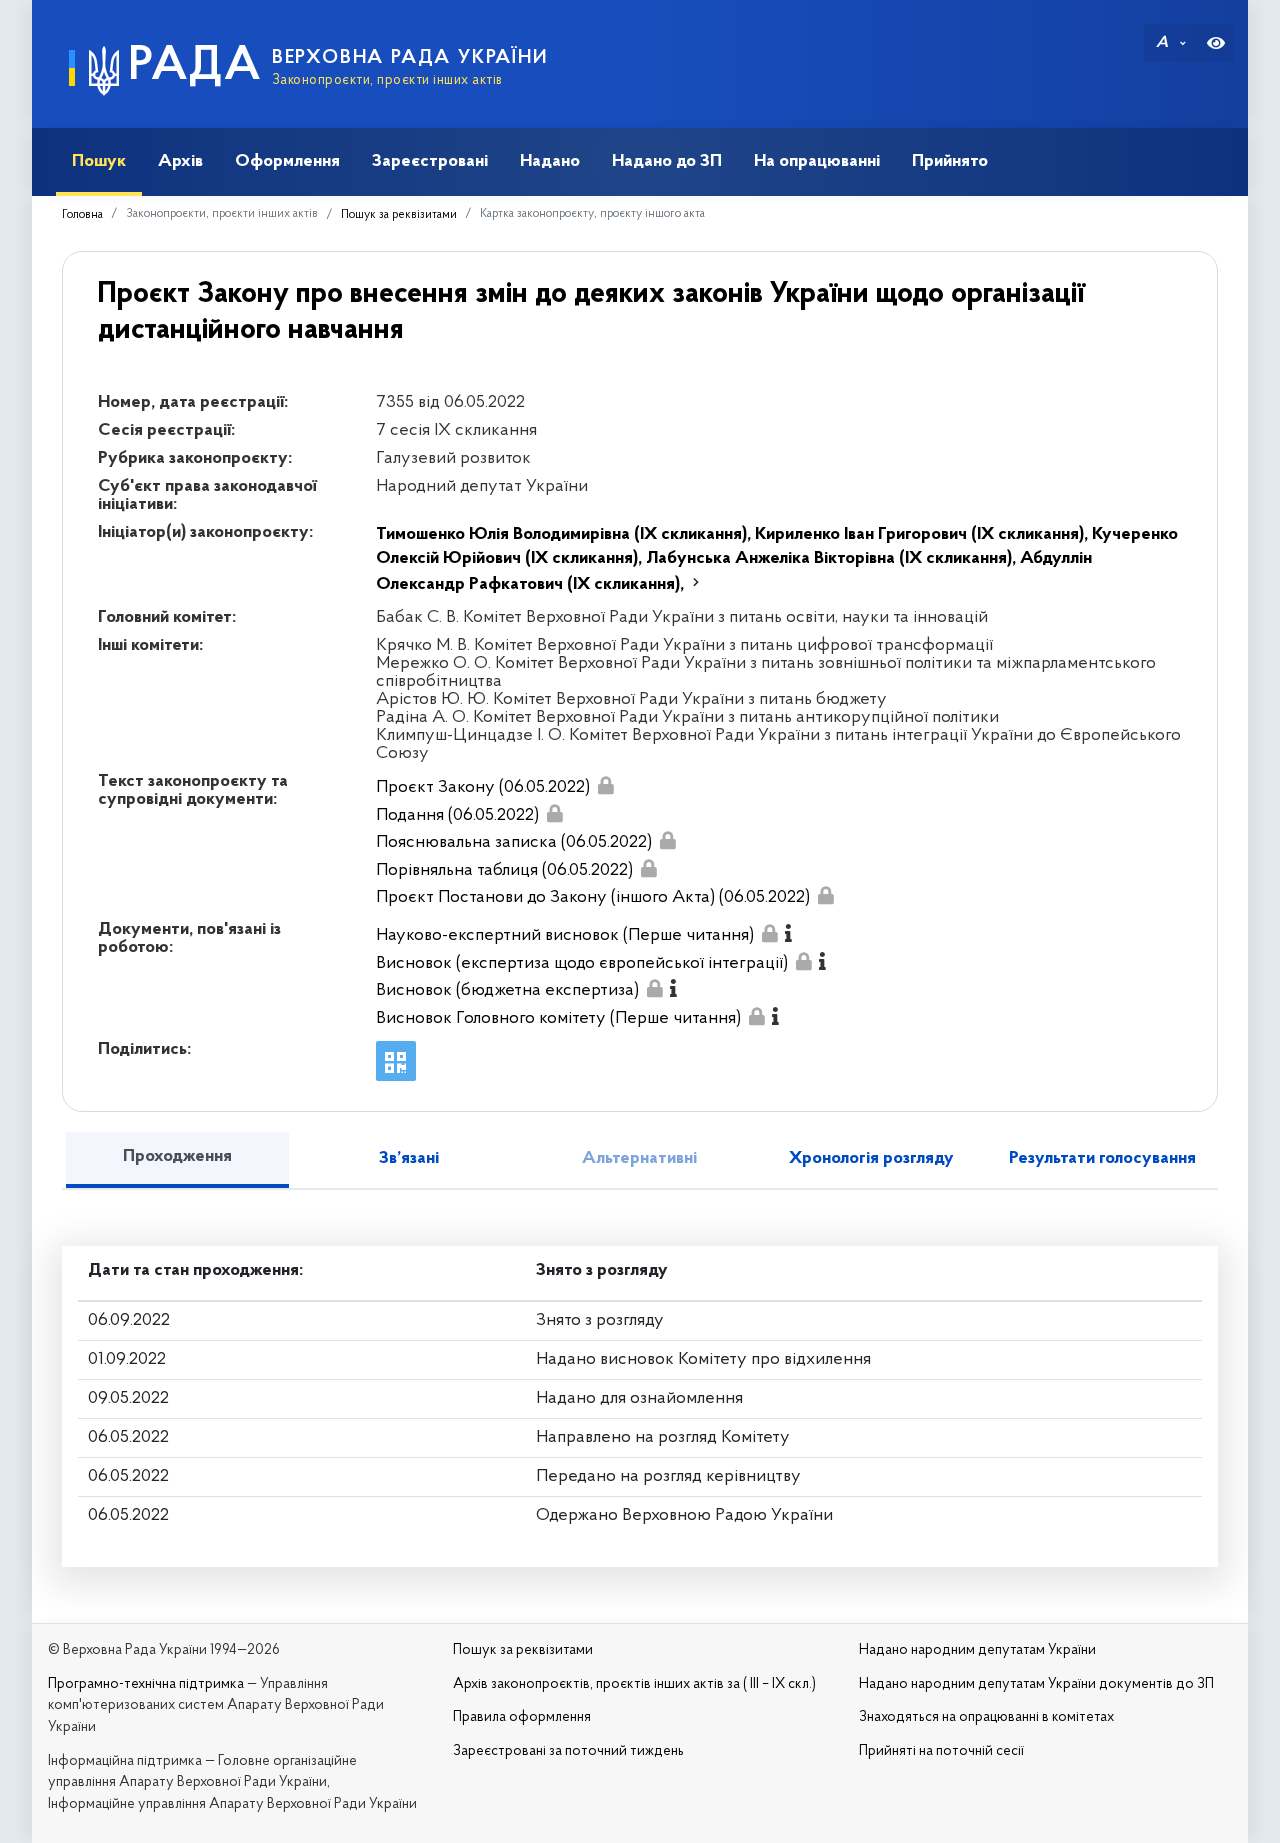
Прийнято (950, 161)
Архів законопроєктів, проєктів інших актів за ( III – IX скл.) (634, 1684)
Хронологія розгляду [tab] (871, 1159)
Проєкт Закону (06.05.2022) (483, 788)
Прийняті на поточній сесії (941, 1751)
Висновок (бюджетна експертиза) (507, 991)
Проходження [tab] (177, 1157)
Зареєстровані (430, 161)
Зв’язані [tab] (409, 1159)
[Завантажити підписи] (605, 785)
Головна (82, 215)
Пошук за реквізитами (399, 215)
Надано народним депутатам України (977, 1650)
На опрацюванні (817, 161)
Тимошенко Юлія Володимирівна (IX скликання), (565, 535)
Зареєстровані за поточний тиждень (568, 1751)
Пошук (99, 161)
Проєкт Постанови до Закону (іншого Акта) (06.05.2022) (593, 898)
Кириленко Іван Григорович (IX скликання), (923, 535)
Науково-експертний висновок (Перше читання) (565, 936)
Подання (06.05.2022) (457, 816)
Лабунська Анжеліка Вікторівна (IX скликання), (833, 559)
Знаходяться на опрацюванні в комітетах (986, 1717)
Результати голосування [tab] (1102, 1159)
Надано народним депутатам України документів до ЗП (1036, 1684)
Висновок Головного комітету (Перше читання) (558, 1019)
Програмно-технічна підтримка (146, 1684)
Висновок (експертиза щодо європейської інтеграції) (582, 964)
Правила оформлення (522, 1717)
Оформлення (287, 161)
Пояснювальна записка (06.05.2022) (514, 843)
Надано (550, 161)
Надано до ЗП (667, 161)
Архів (180, 161)
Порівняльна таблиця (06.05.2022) (504, 871)
